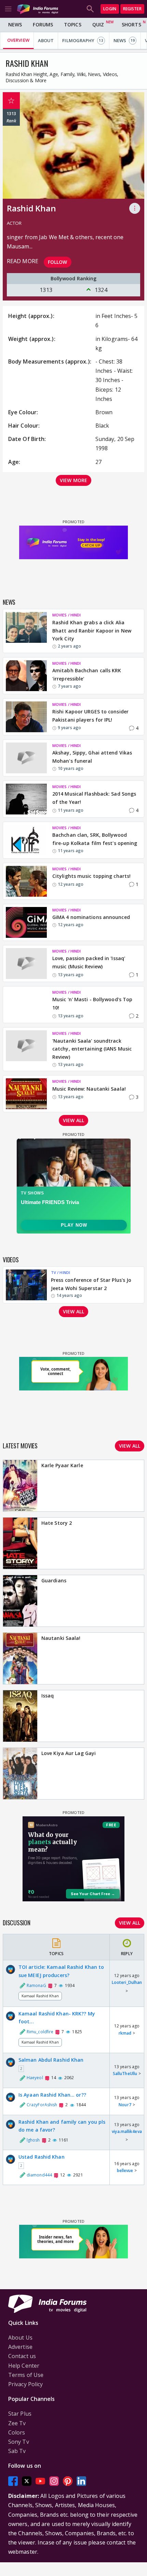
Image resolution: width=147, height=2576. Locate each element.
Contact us (22, 2356)
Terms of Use (26, 2375)
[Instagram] (54, 2481)
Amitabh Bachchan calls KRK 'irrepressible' (87, 674)
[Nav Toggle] (8, 9)
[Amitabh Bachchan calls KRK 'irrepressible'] (26, 676)
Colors (17, 2432)
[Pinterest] (68, 2481)
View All (130, 1923)
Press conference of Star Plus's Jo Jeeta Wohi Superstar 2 (91, 1284)
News (15, 24)
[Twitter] (27, 2481)
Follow (58, 262)
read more (23, 261)
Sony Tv (19, 2442)
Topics (73, 24)
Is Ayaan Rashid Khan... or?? (52, 2095)
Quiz (98, 24)
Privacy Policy (25, 2384)
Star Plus (20, 2414)
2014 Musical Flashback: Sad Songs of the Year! (94, 798)
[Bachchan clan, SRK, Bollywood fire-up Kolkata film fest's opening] (26, 840)
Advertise (20, 2347)
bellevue (125, 2170)
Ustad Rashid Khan (42, 2157)
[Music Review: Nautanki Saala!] (26, 1094)
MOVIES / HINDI (66, 615)
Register (132, 9)
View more (73, 480)
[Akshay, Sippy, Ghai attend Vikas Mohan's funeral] (26, 758)
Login (110, 9)
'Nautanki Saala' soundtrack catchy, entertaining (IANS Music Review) (92, 1049)
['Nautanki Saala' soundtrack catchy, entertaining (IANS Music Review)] (26, 1049)
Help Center (24, 2366)
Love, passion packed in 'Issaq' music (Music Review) (89, 962)
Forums (43, 24)
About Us (20, 2338)
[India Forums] (38, 9)
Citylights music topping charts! (91, 876)
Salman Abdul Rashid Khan (51, 2060)
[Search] (90, 9)
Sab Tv (17, 2451)
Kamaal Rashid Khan (40, 1996)
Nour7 (125, 2105)
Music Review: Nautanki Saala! (89, 1089)
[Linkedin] (81, 2481)
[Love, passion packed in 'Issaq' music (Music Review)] (26, 964)
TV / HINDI (61, 1272)
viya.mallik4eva (127, 2131)
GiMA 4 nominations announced (91, 917)
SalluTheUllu (125, 2074)
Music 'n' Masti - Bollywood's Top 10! (92, 1003)
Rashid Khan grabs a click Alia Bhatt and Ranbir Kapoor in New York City (92, 631)
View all (73, 1120)
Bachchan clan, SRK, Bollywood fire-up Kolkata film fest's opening (95, 839)
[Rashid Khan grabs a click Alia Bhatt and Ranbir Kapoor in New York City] (26, 631)
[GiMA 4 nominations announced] (26, 922)
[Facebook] (13, 2481)
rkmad (125, 2033)
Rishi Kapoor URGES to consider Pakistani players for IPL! (90, 716)
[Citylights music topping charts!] (26, 881)
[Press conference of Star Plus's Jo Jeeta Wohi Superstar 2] (26, 1285)
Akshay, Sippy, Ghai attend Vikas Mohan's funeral (92, 757)
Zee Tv (17, 2423)
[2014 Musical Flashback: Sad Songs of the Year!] (26, 799)
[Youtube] (40, 2481)
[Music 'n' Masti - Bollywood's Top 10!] (26, 1005)
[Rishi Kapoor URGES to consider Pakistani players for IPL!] (26, 717)
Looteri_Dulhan (127, 1982)
